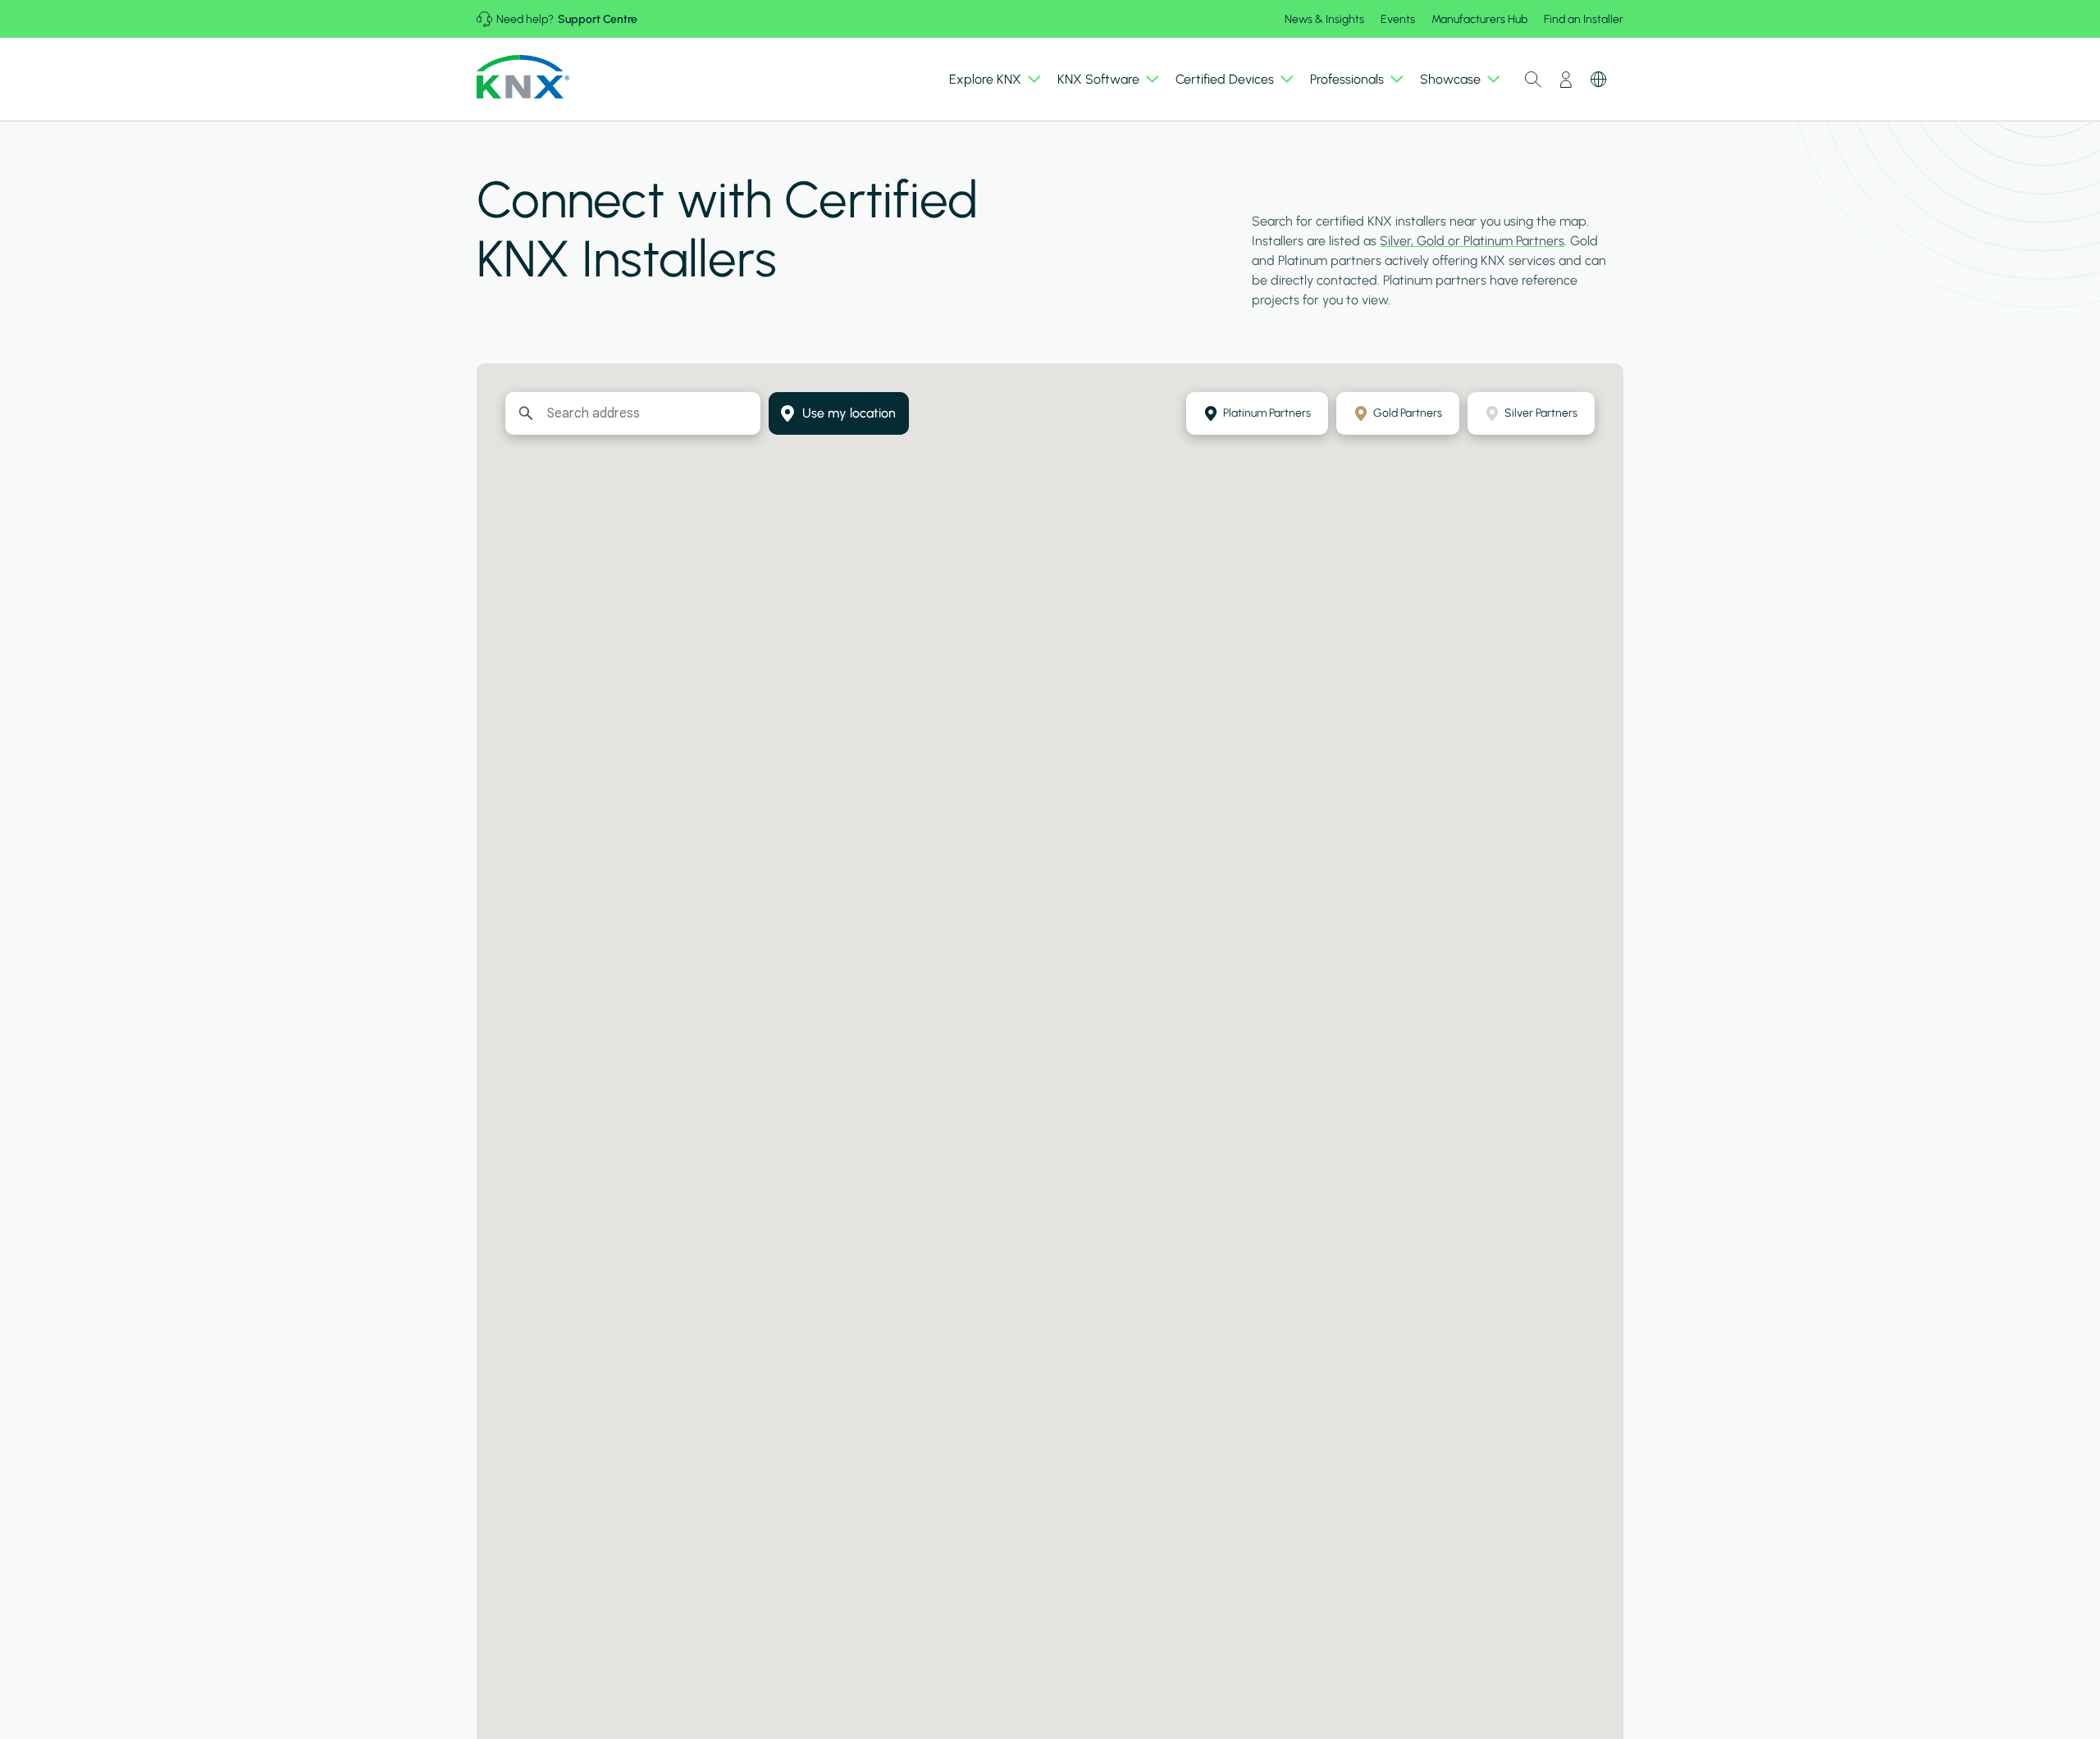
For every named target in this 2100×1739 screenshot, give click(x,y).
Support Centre (598, 19)
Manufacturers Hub (1479, 19)
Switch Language (1599, 80)
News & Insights (1324, 19)
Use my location (849, 413)
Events (1398, 19)
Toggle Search (1533, 80)
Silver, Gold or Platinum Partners (1472, 241)
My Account (1566, 80)
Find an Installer (1584, 19)
